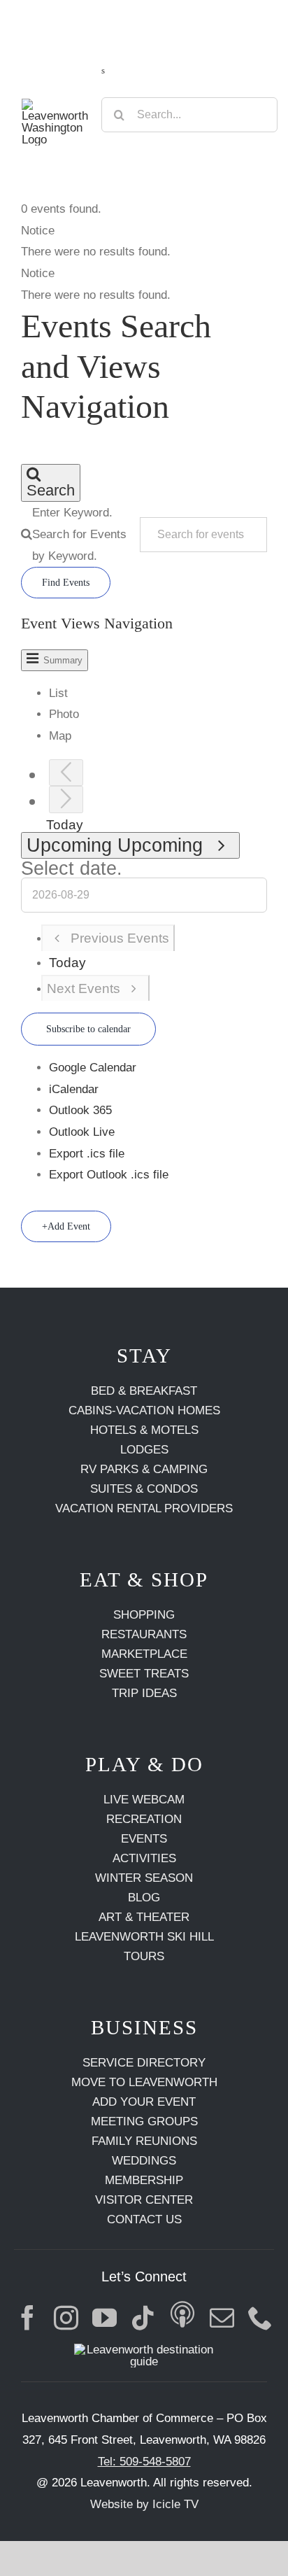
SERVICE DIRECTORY (144, 2063)
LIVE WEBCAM (144, 1800)
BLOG (144, 1898)
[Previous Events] (66, 773)
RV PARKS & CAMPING (144, 1469)
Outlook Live (82, 1132)
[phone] (260, 2317)
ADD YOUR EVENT (144, 2102)
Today (65, 825)
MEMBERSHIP (144, 2180)
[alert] (144, 242)
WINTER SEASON (144, 1878)
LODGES (144, 1450)
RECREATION (144, 1819)
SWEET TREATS (144, 1674)
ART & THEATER (144, 1917)
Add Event (69, 1226)
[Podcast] (183, 2317)
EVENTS (144, 1839)
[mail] (222, 2317)
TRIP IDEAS (144, 1693)
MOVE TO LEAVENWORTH (144, 2082)
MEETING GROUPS (144, 2121)
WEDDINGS (144, 2161)
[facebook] (28, 2317)
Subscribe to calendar (88, 1029)
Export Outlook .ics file (109, 1175)
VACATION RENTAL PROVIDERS (144, 1508)
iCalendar (74, 1089)
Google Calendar (93, 1068)
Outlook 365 (80, 1110)
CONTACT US (144, 2219)
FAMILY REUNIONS (144, 2141)
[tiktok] (143, 2317)
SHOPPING (144, 1615)
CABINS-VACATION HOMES (144, 1410)
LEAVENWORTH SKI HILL (144, 1937)
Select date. (72, 868)
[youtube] (105, 2317)
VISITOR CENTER (144, 2200)
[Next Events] (66, 800)
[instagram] (66, 2317)
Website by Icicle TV (144, 2504)
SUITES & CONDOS (144, 1489)
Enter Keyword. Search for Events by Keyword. (79, 534)
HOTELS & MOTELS (144, 1430)
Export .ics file (87, 1154)
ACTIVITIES (144, 1858)
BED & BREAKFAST (144, 1391)
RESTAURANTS (144, 1634)
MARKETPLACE (144, 1654)
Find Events (66, 583)
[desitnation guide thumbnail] (144, 2350)
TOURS (144, 1956)
